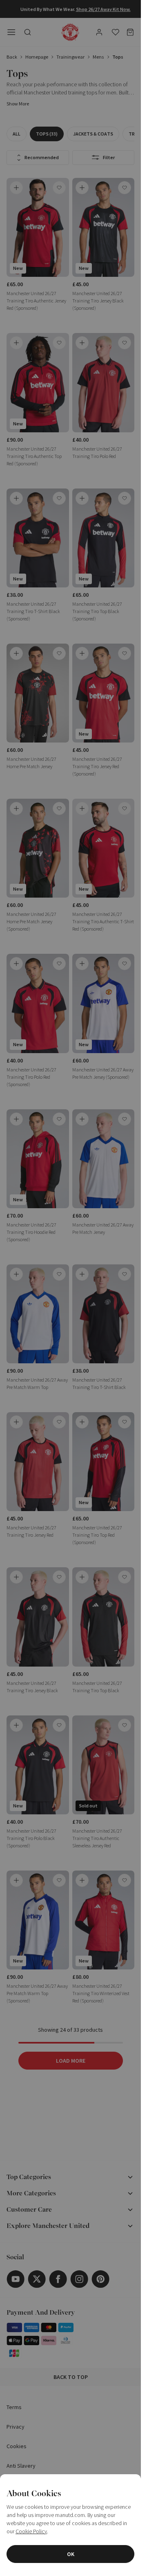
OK (71, 2554)
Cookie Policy (31, 2531)
